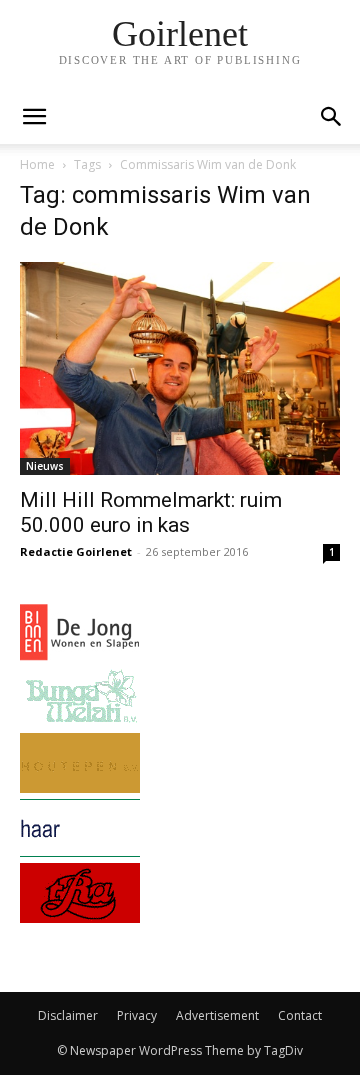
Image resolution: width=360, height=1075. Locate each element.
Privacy (137, 1015)
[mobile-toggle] (34, 117)
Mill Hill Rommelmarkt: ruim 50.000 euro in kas (151, 512)
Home (37, 164)
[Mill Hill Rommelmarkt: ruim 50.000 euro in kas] (180, 368)
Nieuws (45, 466)
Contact (300, 1015)
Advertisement (217, 1015)
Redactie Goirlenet (76, 551)
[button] (332, 117)
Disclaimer (68, 1015)
